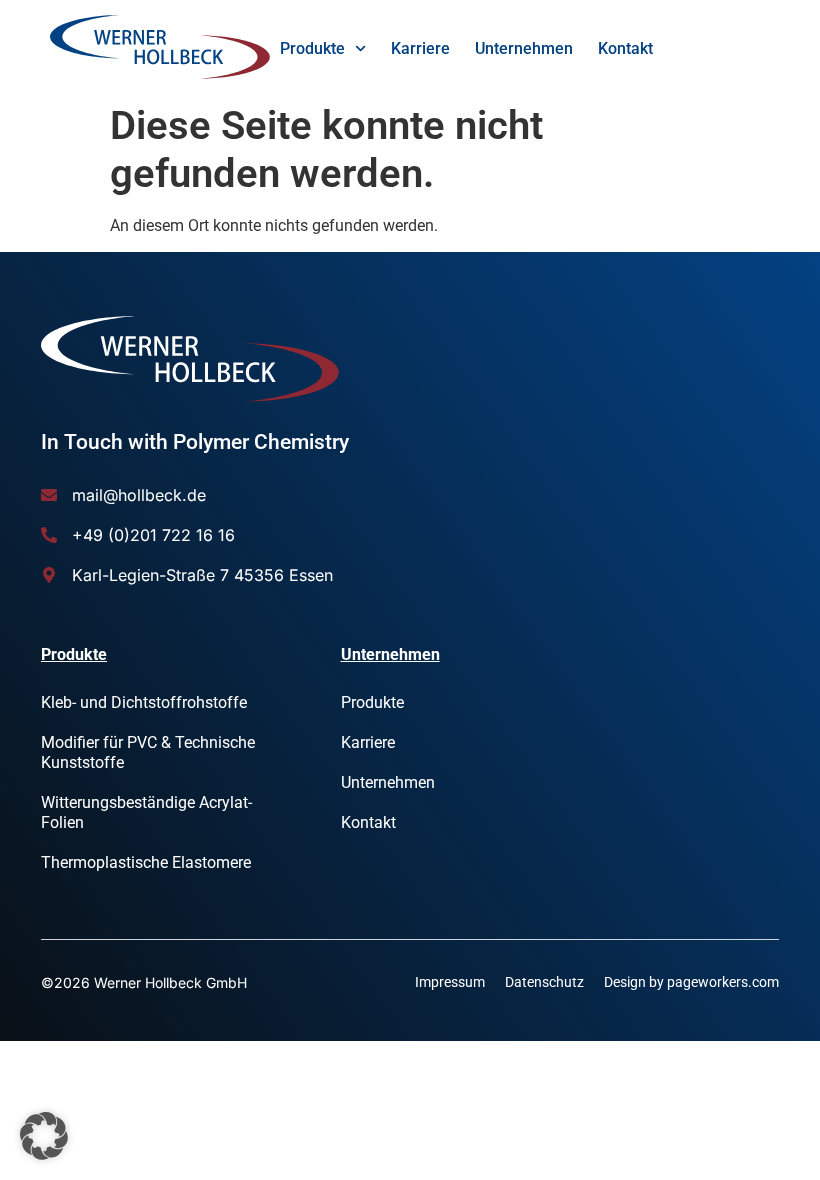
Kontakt (625, 48)
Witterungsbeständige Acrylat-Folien (146, 812)
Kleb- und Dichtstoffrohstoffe (144, 702)
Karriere (420, 48)
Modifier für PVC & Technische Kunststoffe (148, 752)
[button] (44, 1136)
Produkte (312, 48)
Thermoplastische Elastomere (146, 862)
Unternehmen (524, 48)
